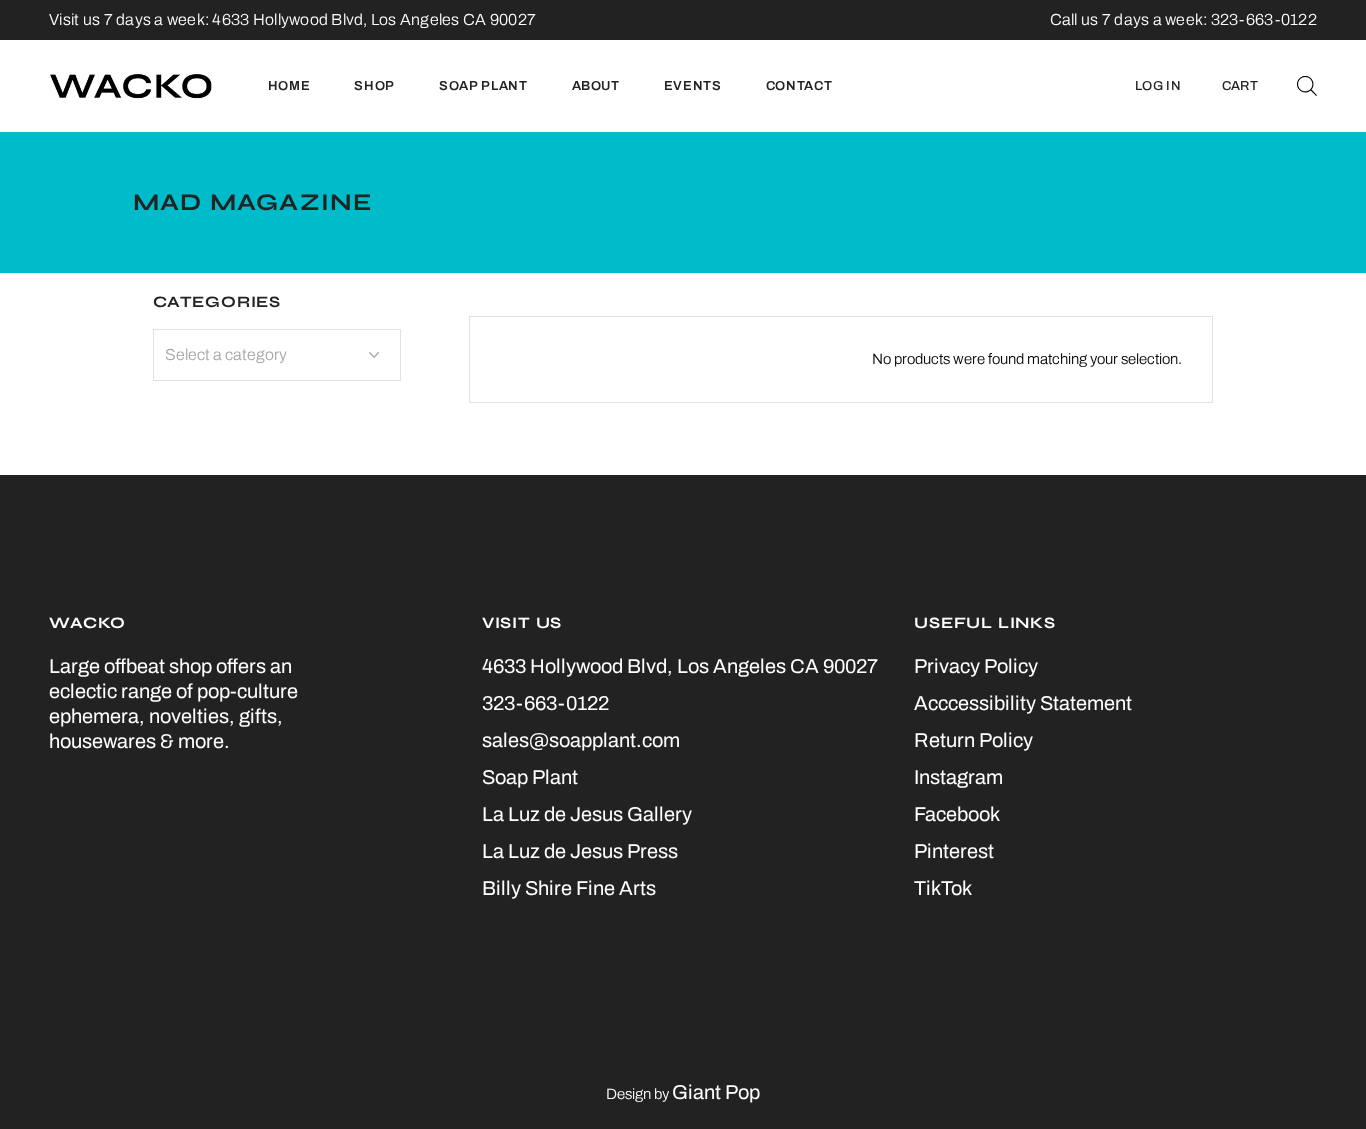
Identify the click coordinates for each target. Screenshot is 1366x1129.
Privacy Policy (976, 666)
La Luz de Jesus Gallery (587, 814)
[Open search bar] (1307, 86)
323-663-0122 (545, 703)
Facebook (957, 814)
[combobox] (277, 355)
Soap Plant (530, 777)
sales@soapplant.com (581, 740)
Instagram (958, 777)
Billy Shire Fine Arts (569, 888)
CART (1240, 86)
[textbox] (277, 355)
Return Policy (973, 740)
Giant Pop (716, 1092)
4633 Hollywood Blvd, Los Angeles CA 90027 (374, 19)
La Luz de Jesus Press (580, 851)
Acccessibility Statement (1023, 703)
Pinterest (954, 851)
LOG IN (1158, 86)
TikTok (943, 888)
